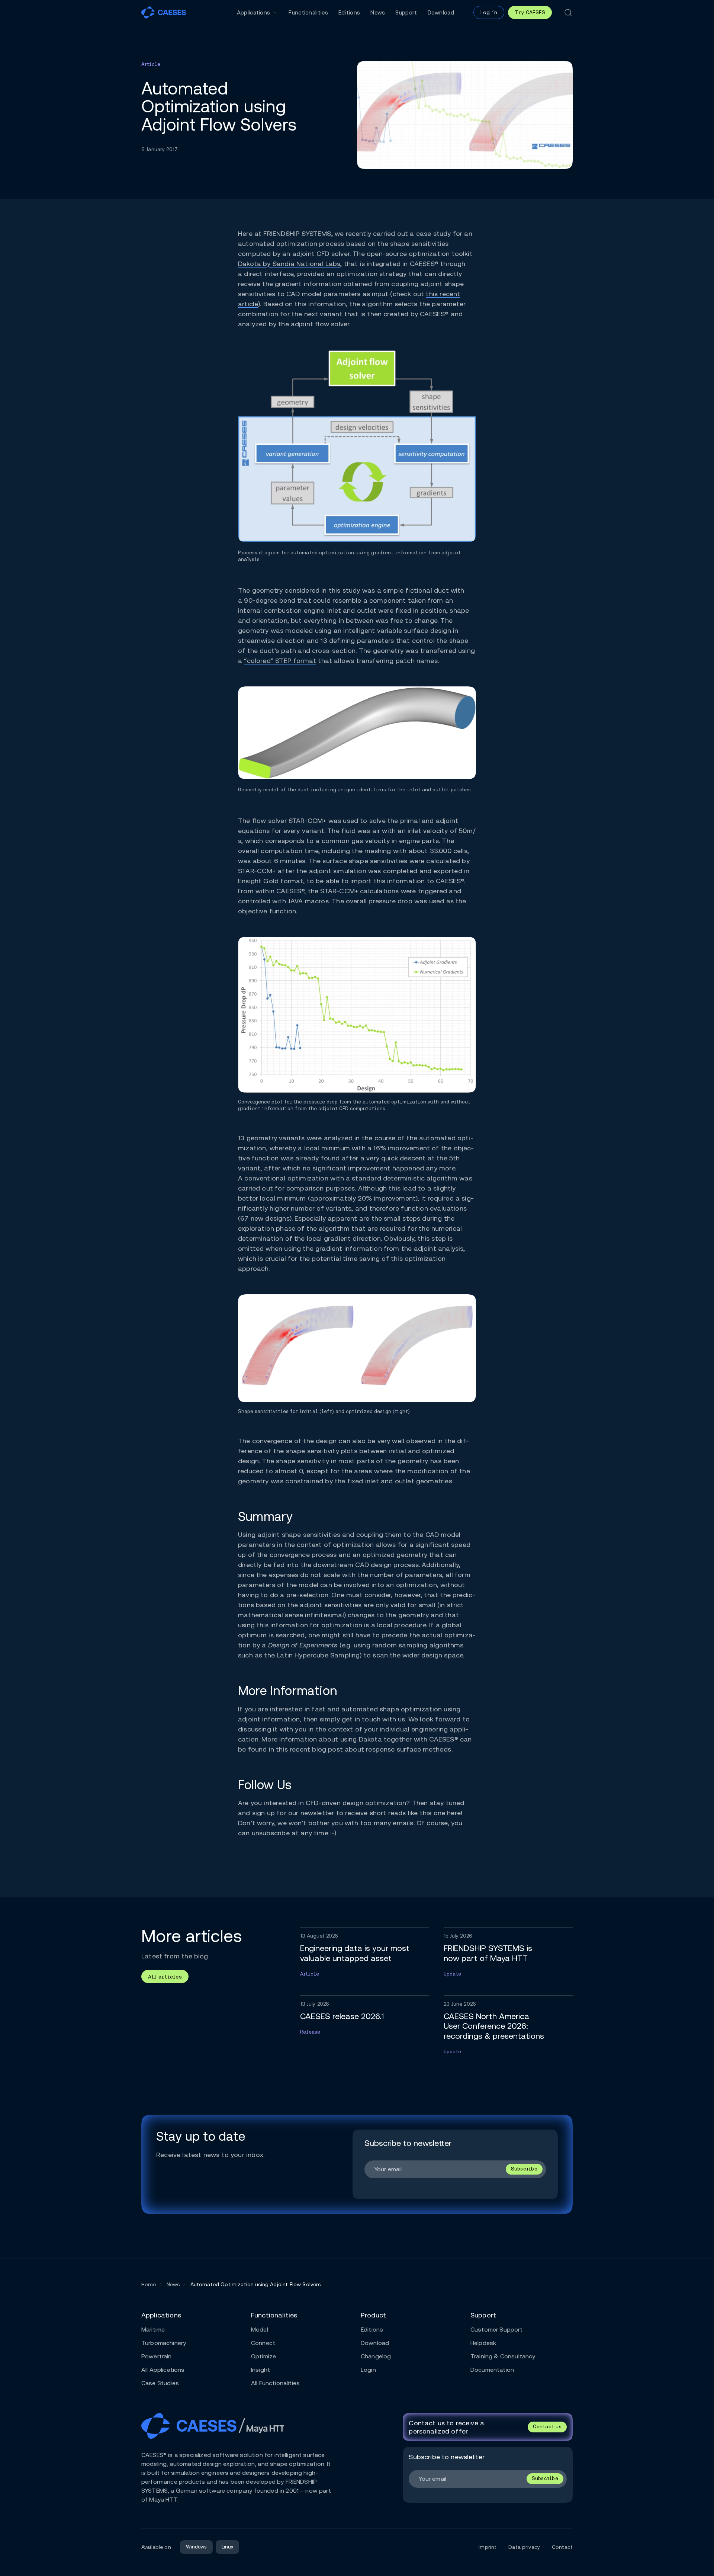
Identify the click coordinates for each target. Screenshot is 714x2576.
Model (260, 2330)
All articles (165, 1977)
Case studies (160, 2383)
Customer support (497, 2330)
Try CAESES (530, 12)
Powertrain (157, 2356)
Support (406, 12)
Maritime (153, 2330)
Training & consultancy (503, 2356)
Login (368, 2370)
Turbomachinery (164, 2343)
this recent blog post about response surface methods (364, 1749)
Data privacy (524, 2547)
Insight (260, 2370)
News (378, 12)
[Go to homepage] (164, 12)
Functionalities (308, 12)
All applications (163, 2370)
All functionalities (275, 2383)
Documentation (492, 2370)
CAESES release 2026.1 (342, 2016)
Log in (489, 12)
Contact (562, 2547)
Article (151, 64)
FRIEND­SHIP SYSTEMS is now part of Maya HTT (488, 1953)
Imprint (488, 2547)
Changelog (376, 2356)
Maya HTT (163, 2500)
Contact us (547, 2427)
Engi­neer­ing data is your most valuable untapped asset (355, 1953)
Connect (263, 2343)
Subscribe (524, 2169)
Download (441, 12)
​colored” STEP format (280, 661)
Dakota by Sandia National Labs (289, 264)
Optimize (263, 2356)
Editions (349, 12)
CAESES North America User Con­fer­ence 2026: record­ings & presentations (494, 2026)
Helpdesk (483, 2343)
